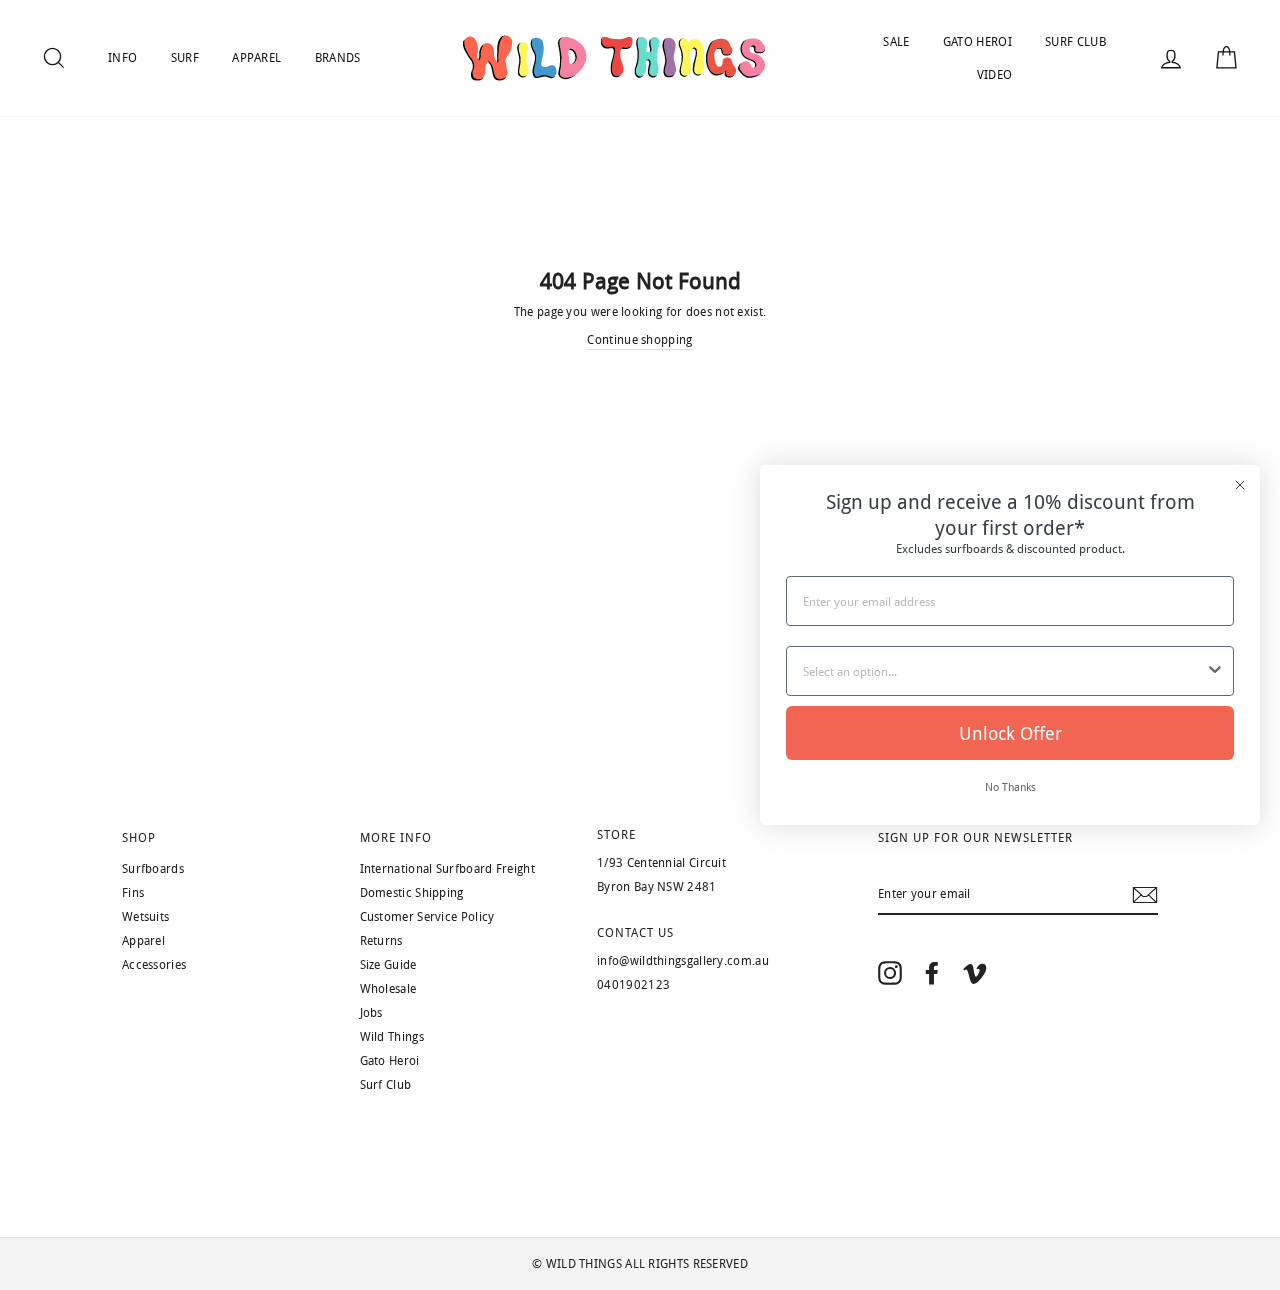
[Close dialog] (1240, 485)
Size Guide (388, 965)
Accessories (154, 965)
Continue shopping (639, 340)
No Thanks (1010, 786)
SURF (185, 58)
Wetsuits (145, 917)
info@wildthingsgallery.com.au (683, 961)
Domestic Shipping (412, 893)
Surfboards (153, 869)
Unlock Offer (1010, 733)
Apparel (143, 941)
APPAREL (256, 58)
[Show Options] (1215, 671)
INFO (122, 58)
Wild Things (392, 1037)
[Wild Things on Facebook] (932, 972)
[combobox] (1004, 671)
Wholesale (388, 989)
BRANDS (338, 58)
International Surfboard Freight (447, 869)
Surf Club (386, 1085)
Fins (133, 893)
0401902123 (633, 985)
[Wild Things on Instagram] (890, 972)
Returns (381, 941)
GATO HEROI (977, 42)
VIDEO (995, 75)
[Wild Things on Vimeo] (975, 972)
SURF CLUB (1075, 42)
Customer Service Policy (427, 917)
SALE (896, 42)
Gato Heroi (390, 1061)
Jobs (371, 1013)
